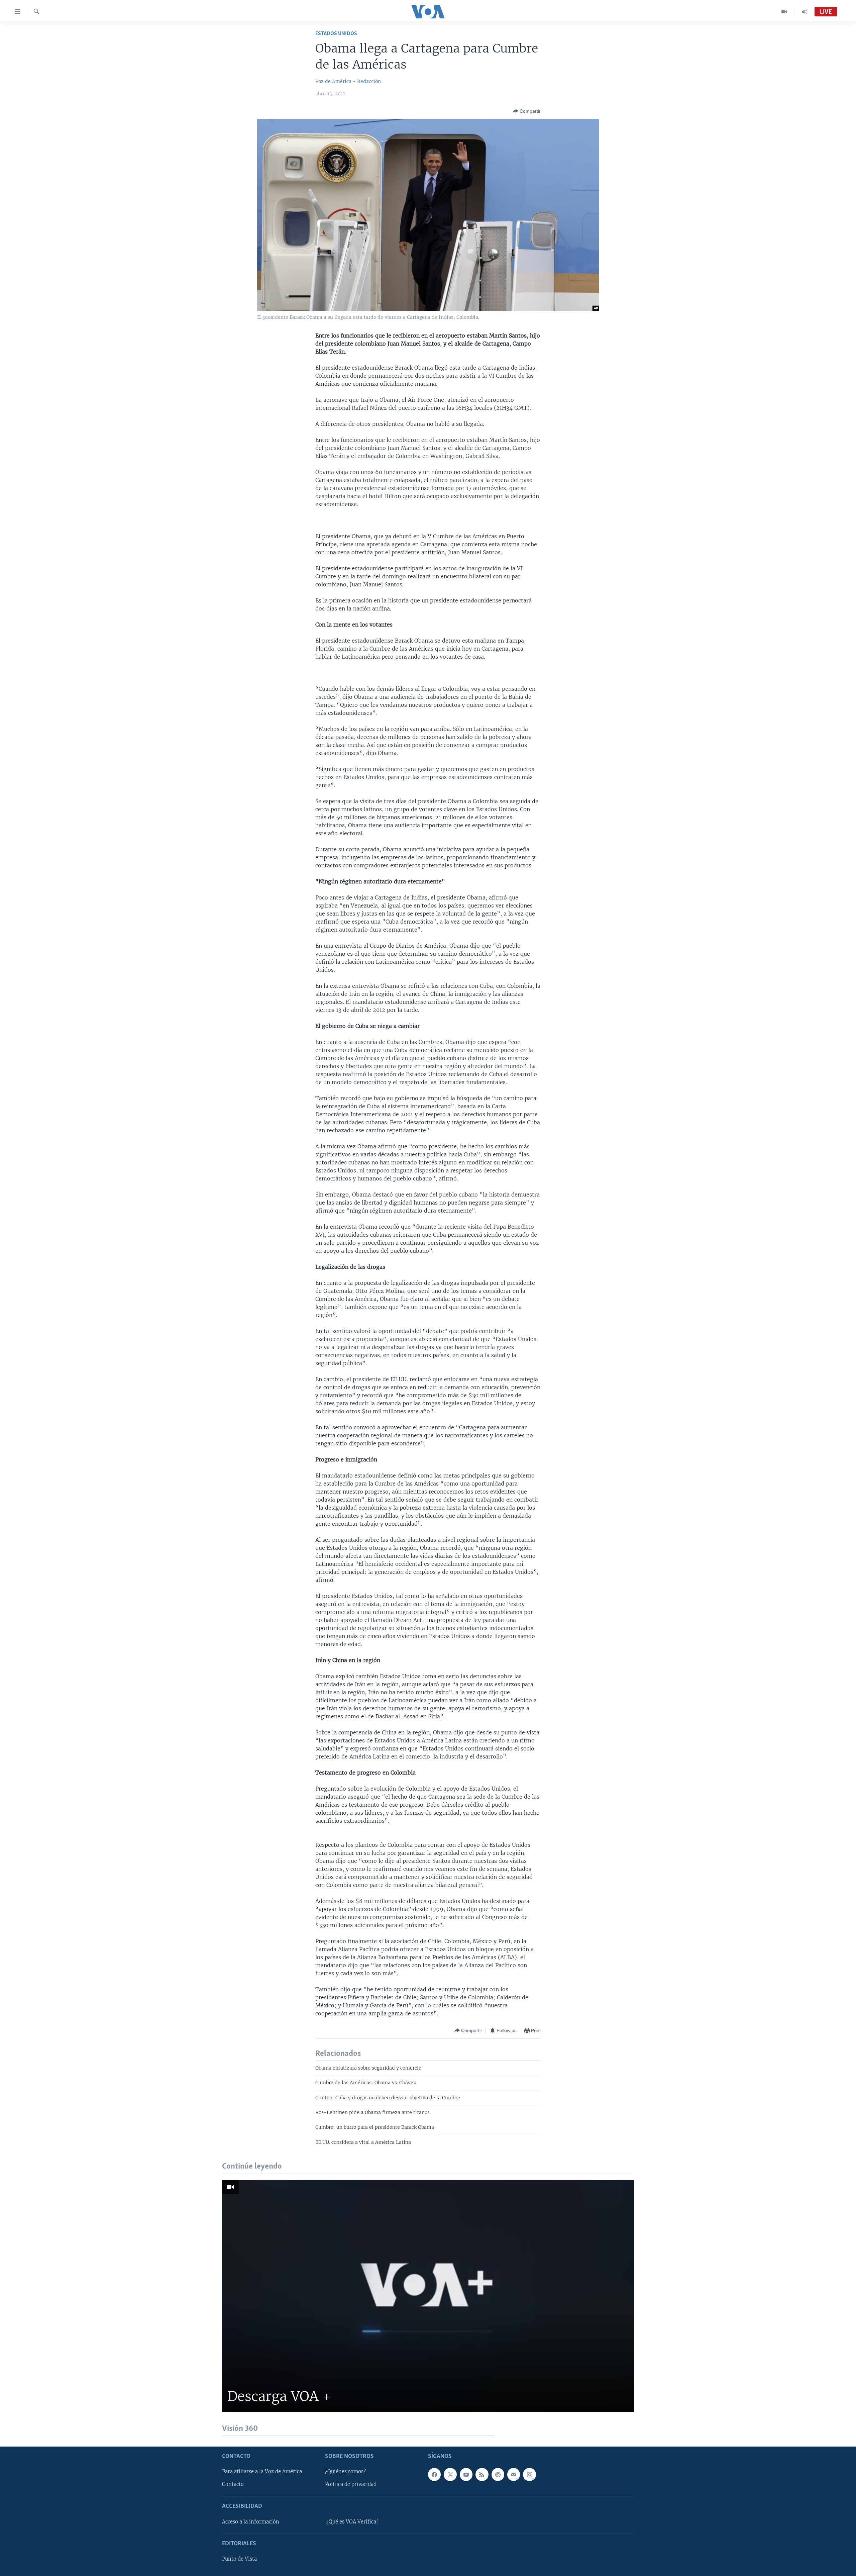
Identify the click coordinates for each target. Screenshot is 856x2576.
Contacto (233, 2484)
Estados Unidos (336, 34)
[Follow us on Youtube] (466, 2474)
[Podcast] (498, 2474)
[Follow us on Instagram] (529, 2474)
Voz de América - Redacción (348, 81)
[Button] (527, 111)
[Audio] (805, 12)
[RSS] (482, 2474)
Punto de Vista (239, 2559)
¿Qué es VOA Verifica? (352, 2522)
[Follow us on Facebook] (434, 2474)
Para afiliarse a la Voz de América (262, 2472)
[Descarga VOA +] (428, 2296)
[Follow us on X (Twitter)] (450, 2474)
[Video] (784, 12)
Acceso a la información (251, 2522)
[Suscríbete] (514, 2474)
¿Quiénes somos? (345, 2472)
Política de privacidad (351, 2484)
